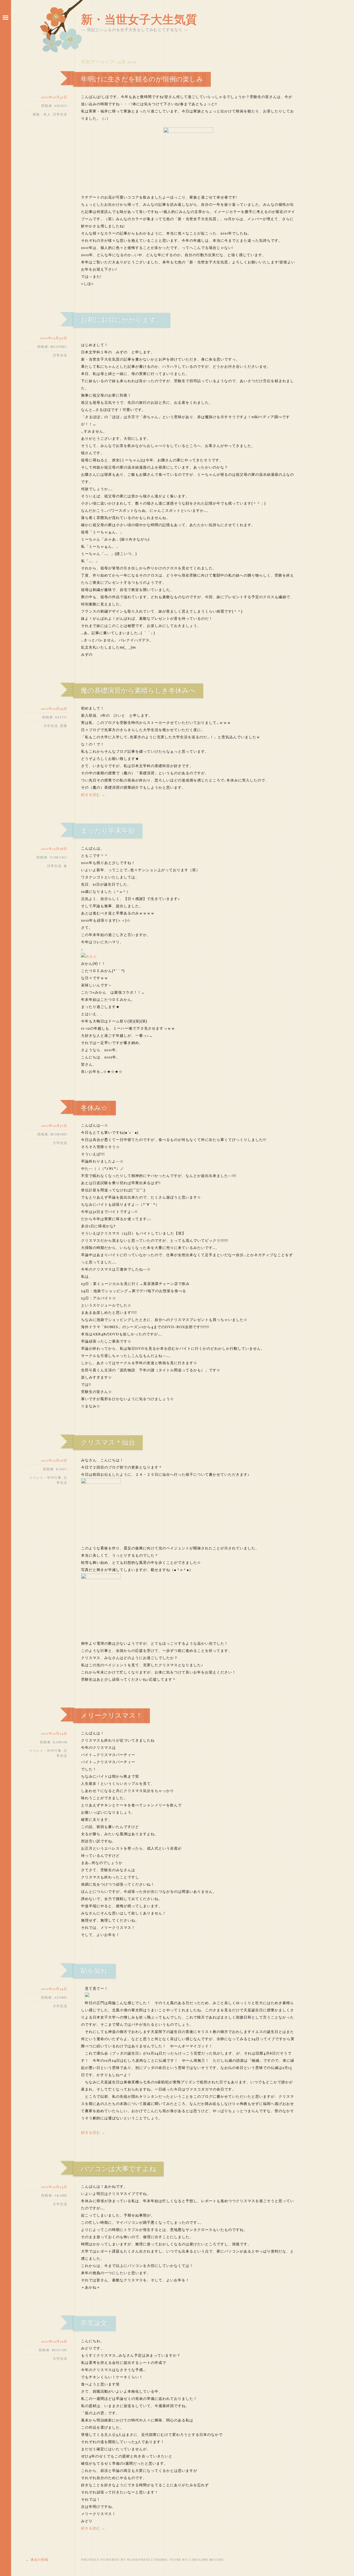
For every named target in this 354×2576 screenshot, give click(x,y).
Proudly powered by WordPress (116, 2560)
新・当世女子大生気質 (139, 20)
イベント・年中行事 (45, 1478)
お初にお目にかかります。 (122, 320)
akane (61, 2195)
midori (59, 2350)
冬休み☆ (94, 1108)
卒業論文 (94, 2323)
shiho (61, 106)
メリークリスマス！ (112, 1716)
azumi (61, 1997)
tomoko (58, 857)
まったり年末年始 (108, 831)
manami (59, 1134)
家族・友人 (42, 114)
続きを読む (93, 795)
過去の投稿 (37, 2560)
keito (61, 717)
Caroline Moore (206, 2560)
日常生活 (60, 114)
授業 (64, 726)
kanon (60, 1742)
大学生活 (51, 726)
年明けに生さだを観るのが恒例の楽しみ (142, 79)
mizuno (59, 347)
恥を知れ (94, 1971)
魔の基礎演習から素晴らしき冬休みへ (138, 691)
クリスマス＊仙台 (108, 1443)
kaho (62, 1469)
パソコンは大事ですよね (119, 2169)
